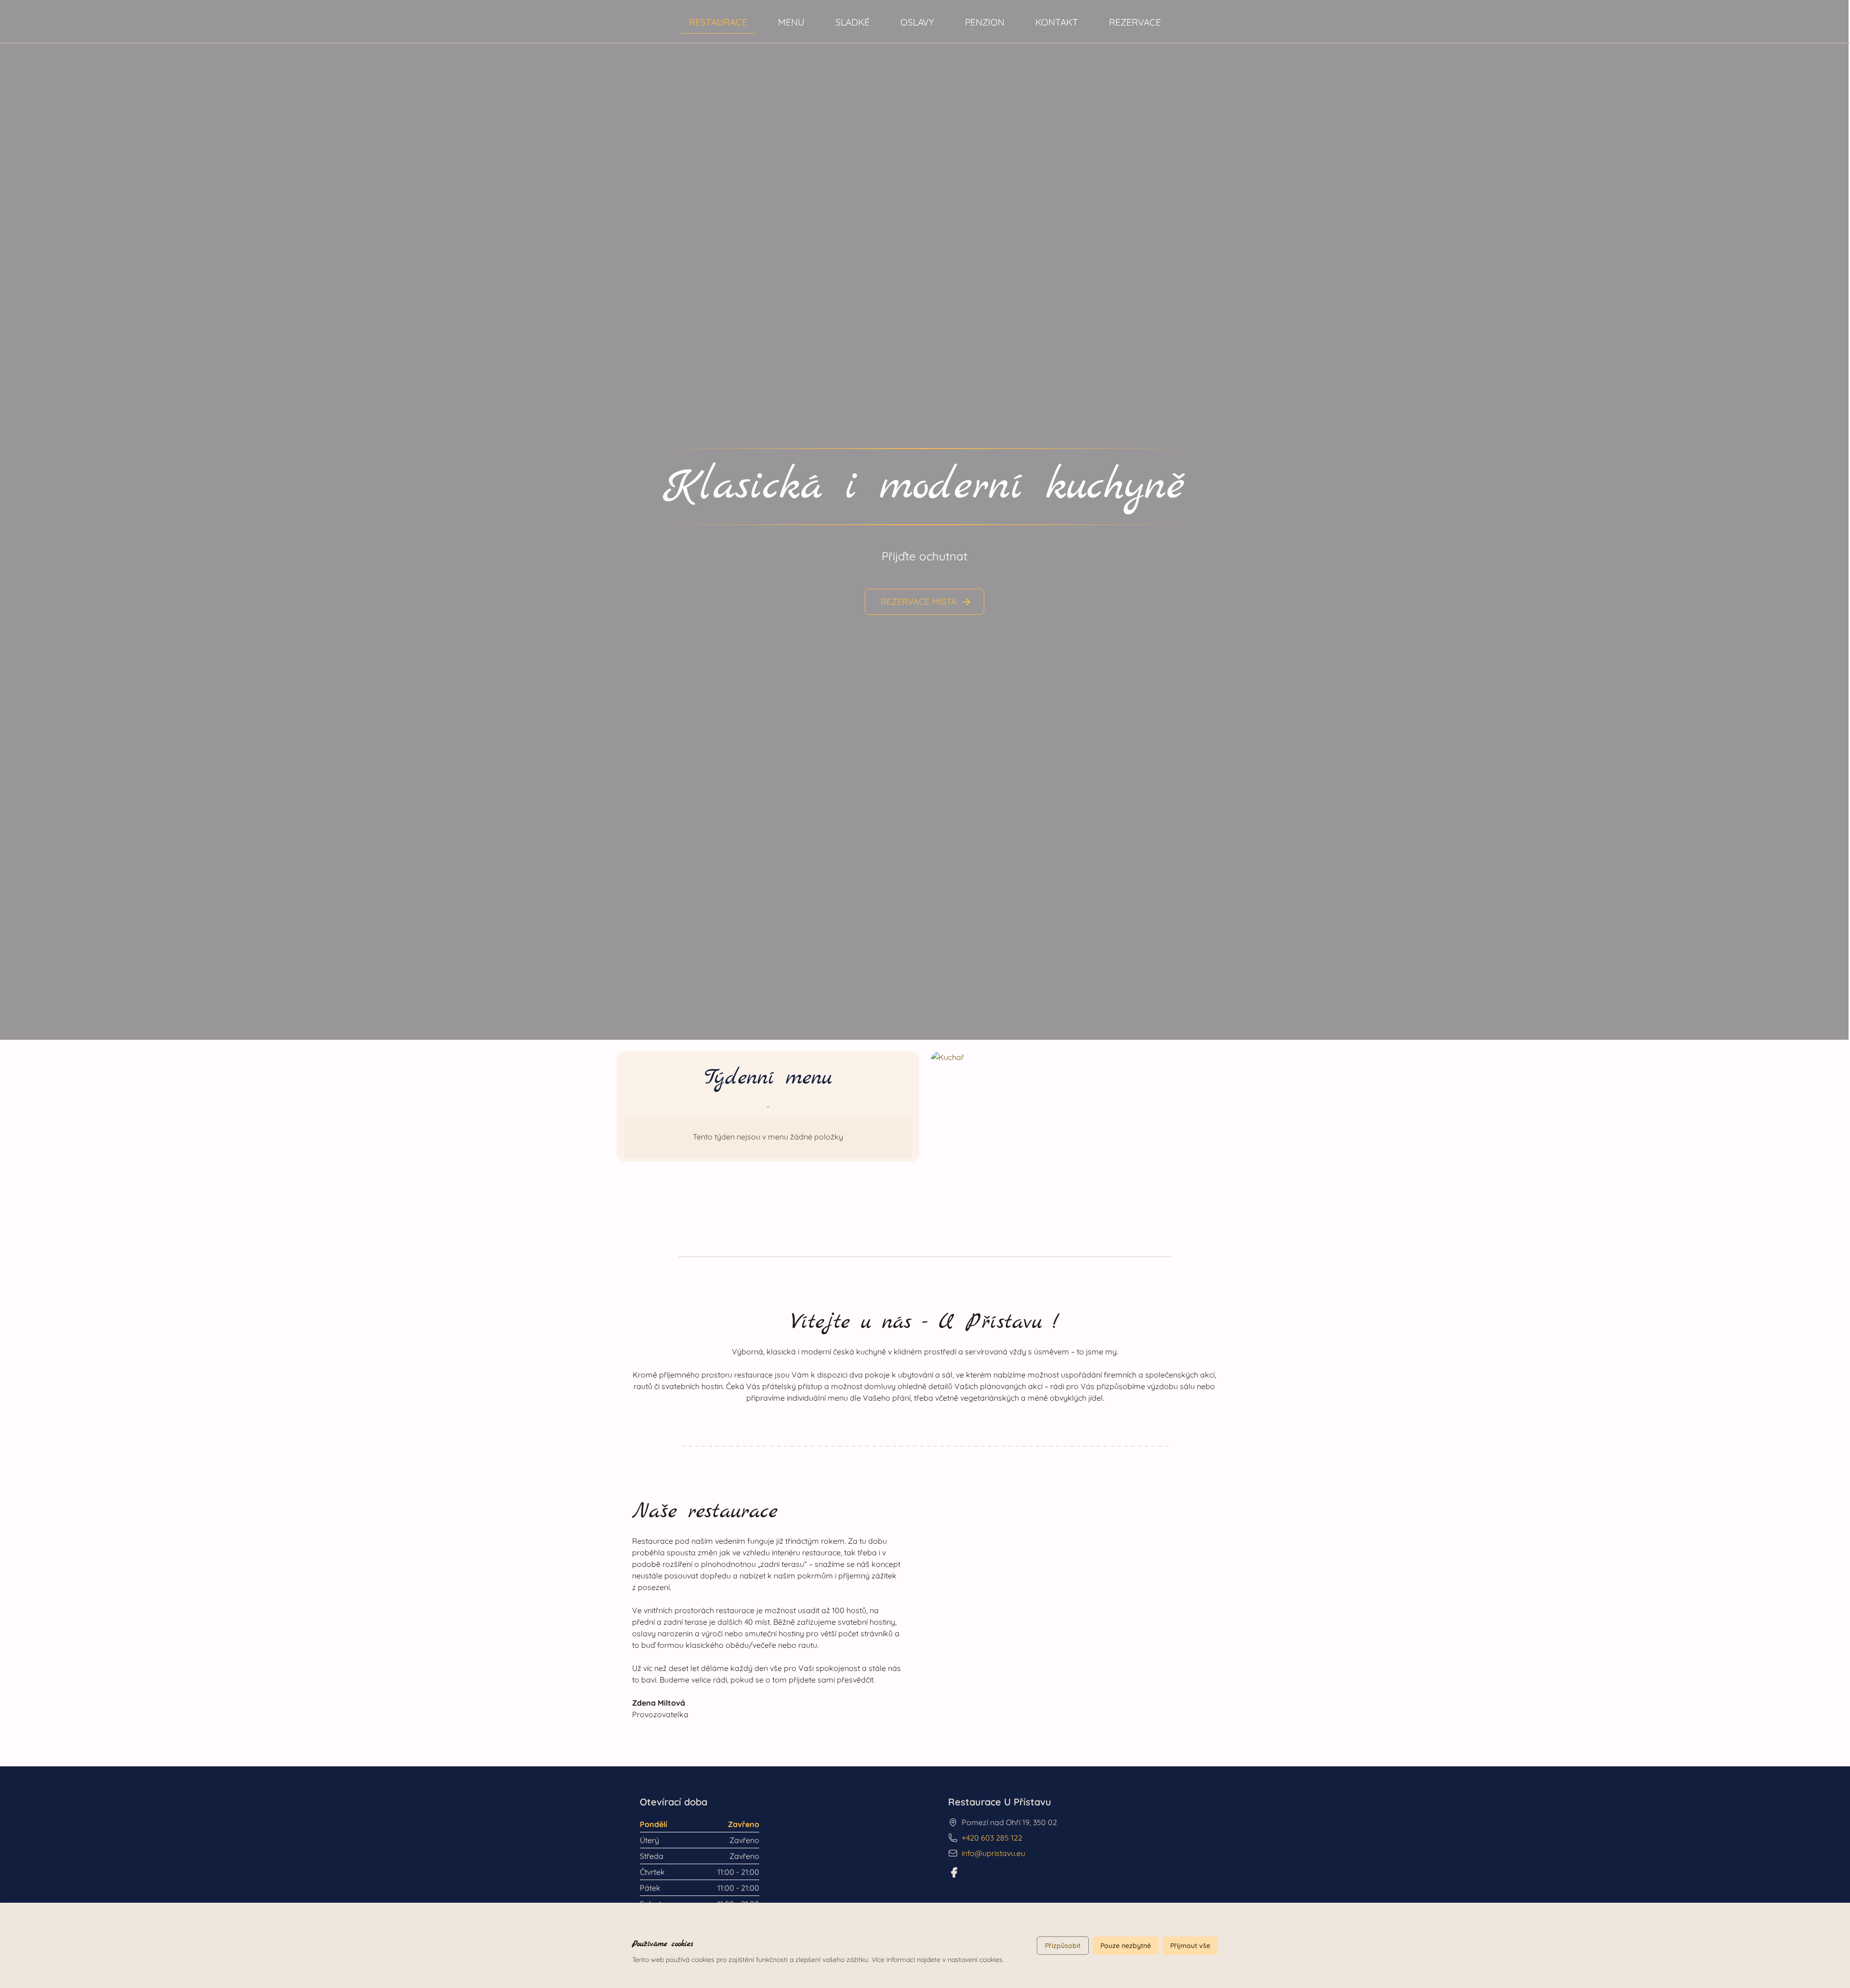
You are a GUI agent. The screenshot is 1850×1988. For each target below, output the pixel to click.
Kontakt (1057, 22)
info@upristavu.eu (993, 1853)
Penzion (985, 22)
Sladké (852, 22)
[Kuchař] (1082, 1136)
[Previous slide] (17, 520)
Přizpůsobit (1063, 1946)
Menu (791, 22)
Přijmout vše (1190, 1946)
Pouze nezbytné (1126, 1946)
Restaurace (718, 22)
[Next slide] (1831, 520)
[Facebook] (954, 1872)
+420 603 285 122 (992, 1838)
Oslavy (917, 22)
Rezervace (1135, 22)
